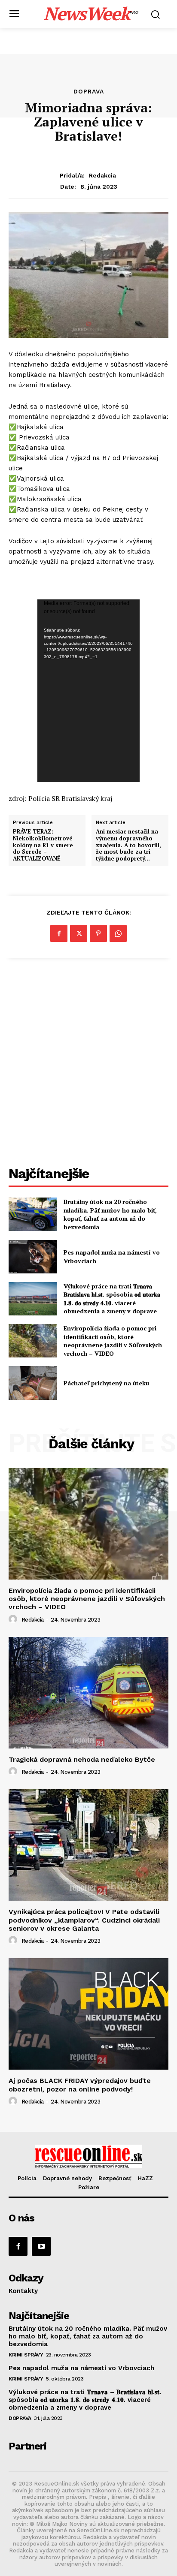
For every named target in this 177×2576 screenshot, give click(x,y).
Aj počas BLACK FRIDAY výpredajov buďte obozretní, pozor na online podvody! (80, 2085)
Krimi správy (26, 2355)
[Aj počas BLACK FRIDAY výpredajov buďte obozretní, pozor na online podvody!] (88, 2014)
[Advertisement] (88, 1063)
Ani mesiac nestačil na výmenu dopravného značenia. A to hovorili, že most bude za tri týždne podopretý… (128, 845)
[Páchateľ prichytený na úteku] (33, 1383)
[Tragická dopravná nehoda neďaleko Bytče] (88, 1693)
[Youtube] (41, 2246)
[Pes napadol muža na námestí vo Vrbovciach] (33, 1257)
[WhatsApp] (118, 933)
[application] (88, 691)
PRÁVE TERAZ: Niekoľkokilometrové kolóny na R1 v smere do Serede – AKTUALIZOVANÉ (43, 845)
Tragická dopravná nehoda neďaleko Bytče (82, 1759)
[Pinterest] (98, 933)
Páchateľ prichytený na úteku (106, 1383)
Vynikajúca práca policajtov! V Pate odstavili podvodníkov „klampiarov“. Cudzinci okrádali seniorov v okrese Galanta (84, 1920)
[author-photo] (14, 1619)
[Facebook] (59, 933)
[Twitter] (79, 933)
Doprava (89, 91)
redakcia (102, 175)
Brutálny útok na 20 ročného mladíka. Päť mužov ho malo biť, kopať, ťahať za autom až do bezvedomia (110, 1214)
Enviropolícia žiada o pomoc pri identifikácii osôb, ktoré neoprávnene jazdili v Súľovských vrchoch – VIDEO (113, 1341)
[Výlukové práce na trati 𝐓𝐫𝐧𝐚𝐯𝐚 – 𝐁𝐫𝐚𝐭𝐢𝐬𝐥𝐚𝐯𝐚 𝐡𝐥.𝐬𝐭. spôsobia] (33, 1299)
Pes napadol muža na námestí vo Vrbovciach (81, 2368)
